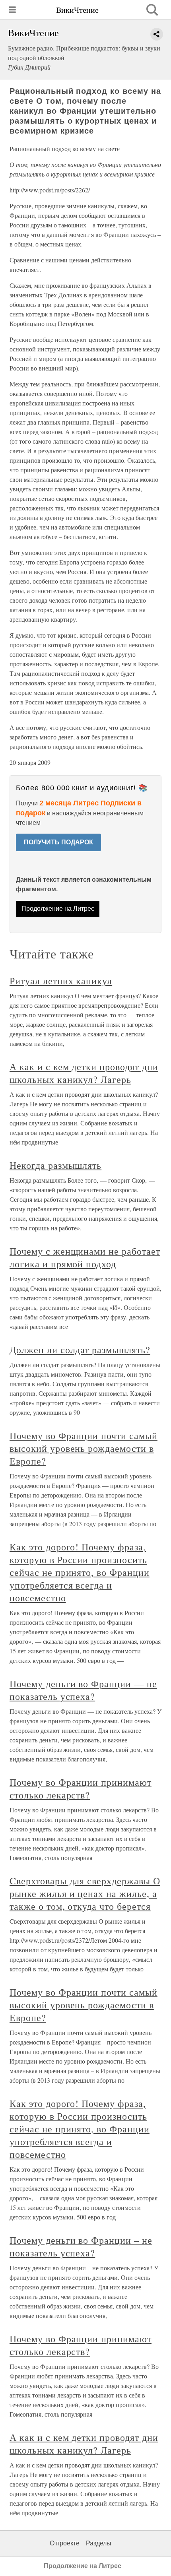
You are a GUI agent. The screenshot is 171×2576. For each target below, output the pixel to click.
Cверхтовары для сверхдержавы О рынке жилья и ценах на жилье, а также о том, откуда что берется (85, 1893)
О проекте (65, 2543)
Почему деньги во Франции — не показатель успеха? (83, 1690)
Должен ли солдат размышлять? (80, 1350)
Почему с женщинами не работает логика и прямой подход (85, 1257)
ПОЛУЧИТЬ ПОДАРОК (58, 842)
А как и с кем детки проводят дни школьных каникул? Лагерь (84, 1073)
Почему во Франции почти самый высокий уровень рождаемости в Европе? (84, 1448)
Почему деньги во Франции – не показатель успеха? (81, 2246)
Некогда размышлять (55, 1165)
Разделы (99, 2543)
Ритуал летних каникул (61, 981)
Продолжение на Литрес (58, 909)
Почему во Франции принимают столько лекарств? (81, 1788)
